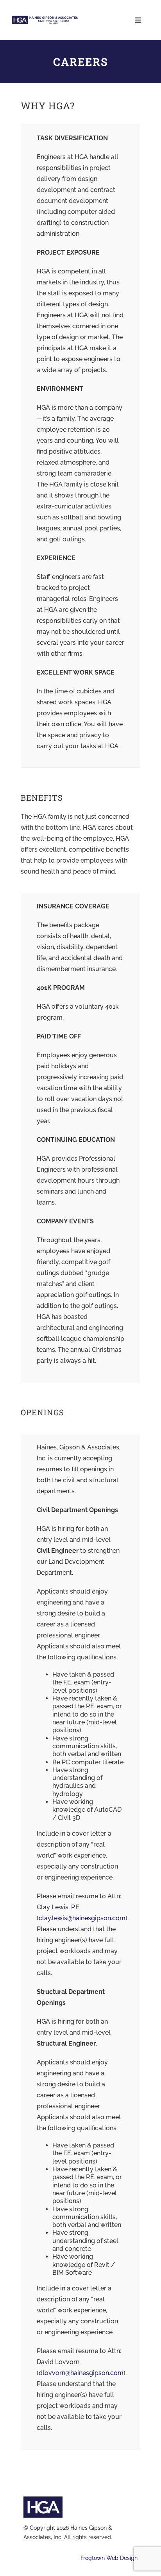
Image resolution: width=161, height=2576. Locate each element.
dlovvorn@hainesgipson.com (81, 2373)
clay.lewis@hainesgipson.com (82, 1918)
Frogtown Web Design (109, 2558)
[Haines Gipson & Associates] (45, 19)
